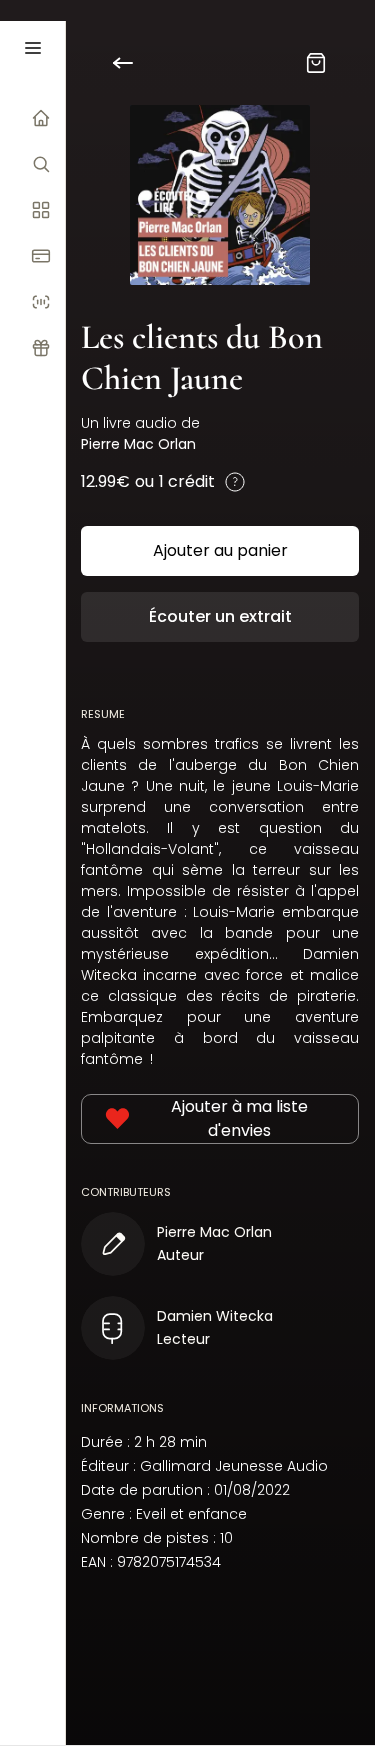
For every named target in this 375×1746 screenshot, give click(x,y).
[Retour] (135, 63)
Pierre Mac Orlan (138, 444)
